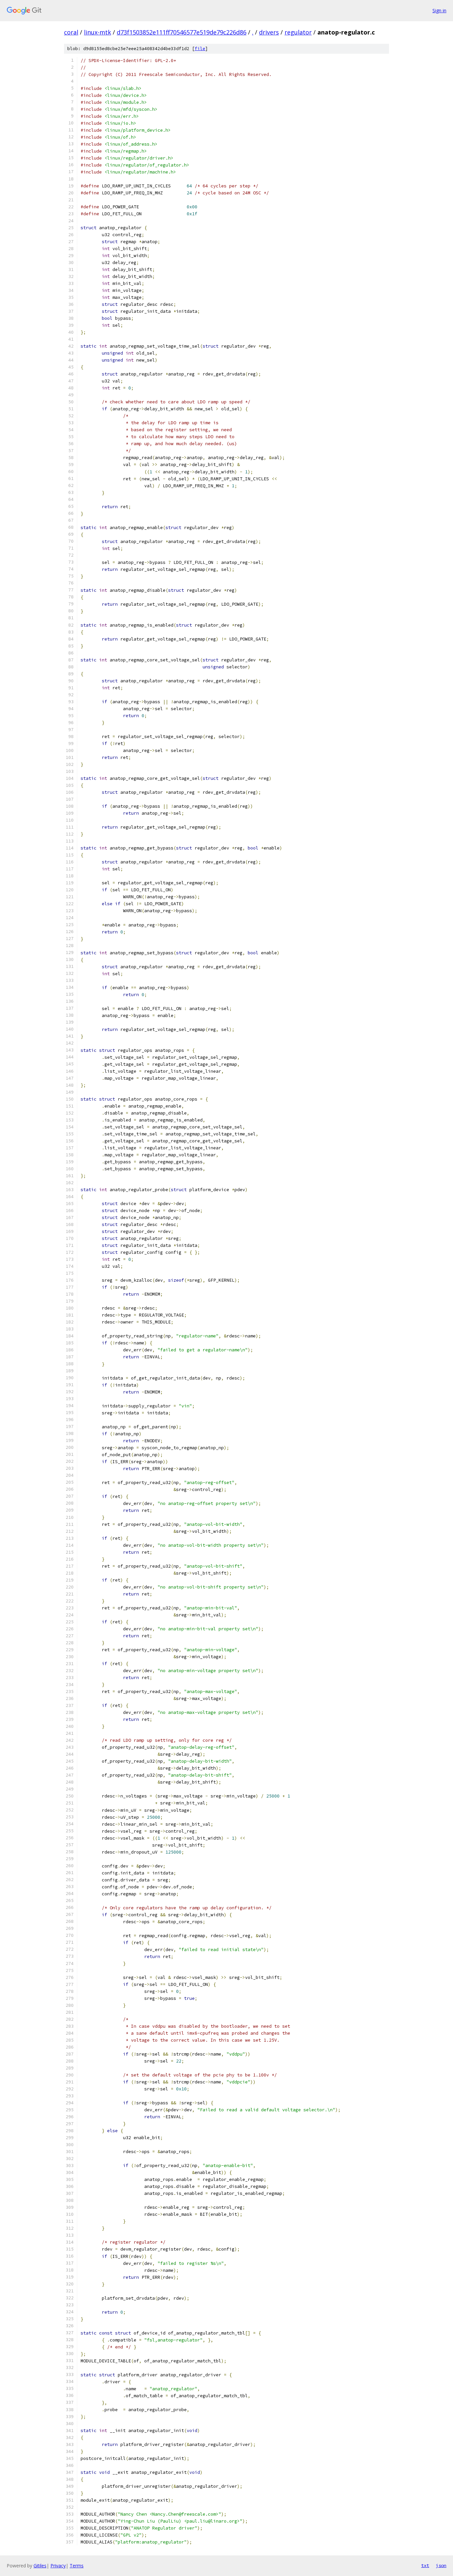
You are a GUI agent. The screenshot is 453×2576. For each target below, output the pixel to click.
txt (425, 2565)
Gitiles (40, 2566)
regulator (298, 32)
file (200, 49)
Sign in (439, 10)
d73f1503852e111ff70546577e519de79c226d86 (182, 32)
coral (71, 32)
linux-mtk (97, 32)
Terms (77, 2566)
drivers (269, 32)
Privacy (58, 2566)
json (441, 2565)
